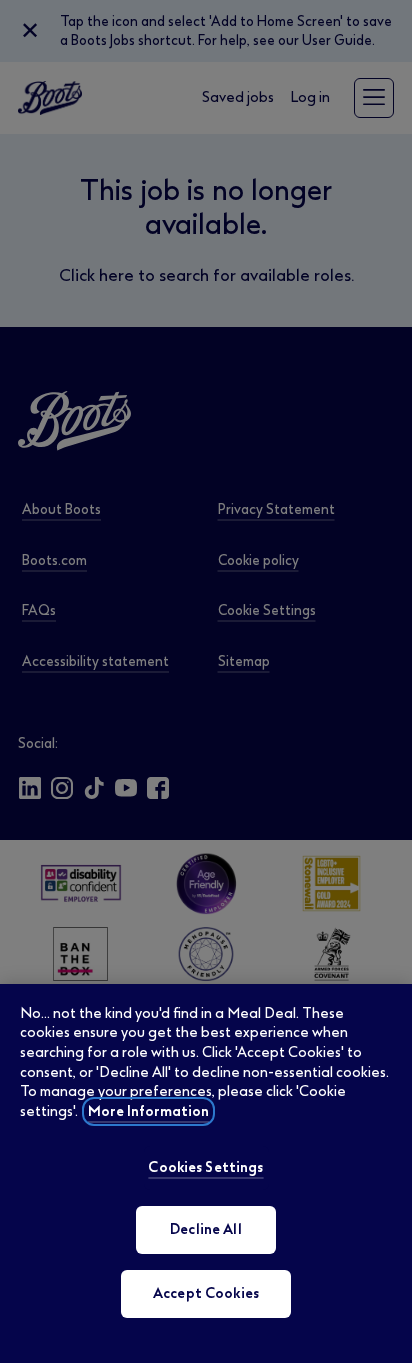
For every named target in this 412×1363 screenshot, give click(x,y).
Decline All (206, 1229)
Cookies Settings (205, 1167)
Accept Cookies (206, 1293)
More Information (148, 1111)
